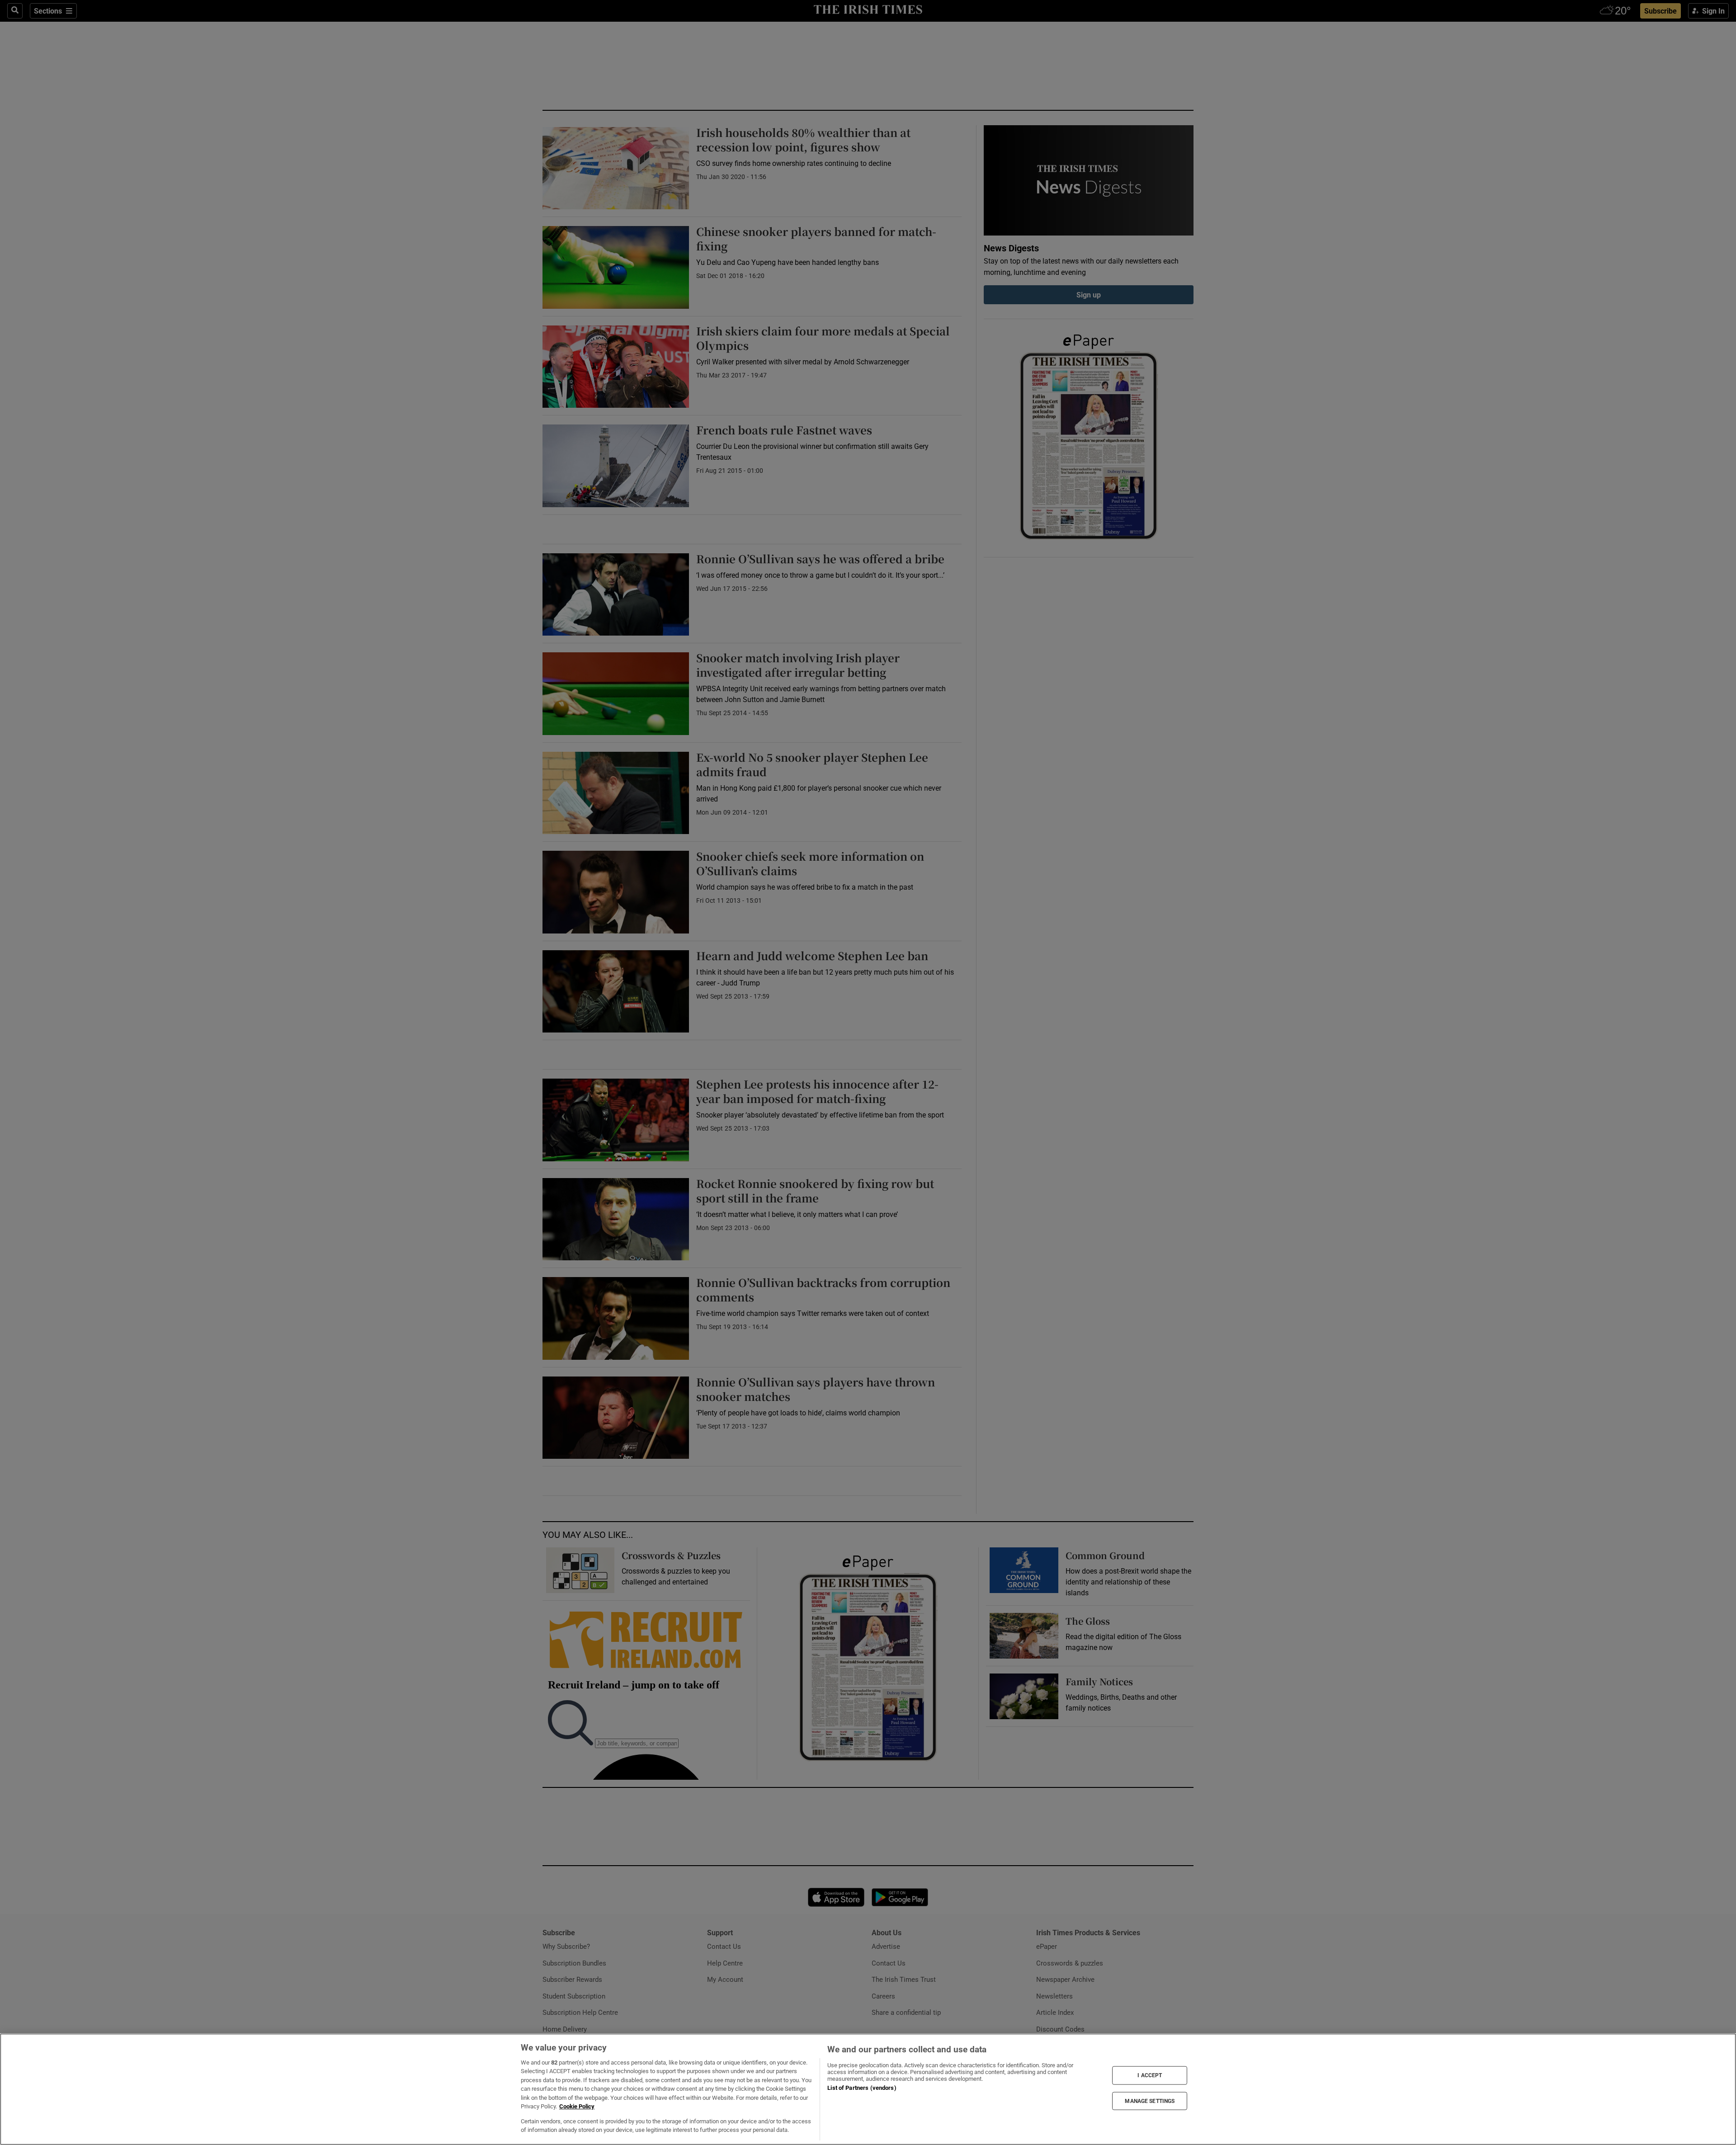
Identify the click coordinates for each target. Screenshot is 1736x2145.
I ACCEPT (1150, 2075)
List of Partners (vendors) (862, 2088)
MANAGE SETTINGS (1150, 2101)
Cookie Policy (577, 2106)
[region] (868, 2089)
